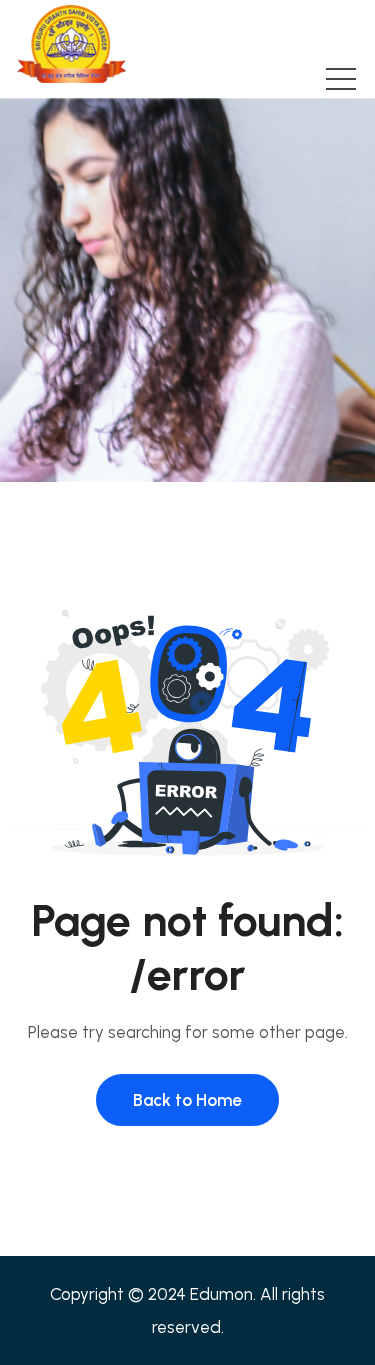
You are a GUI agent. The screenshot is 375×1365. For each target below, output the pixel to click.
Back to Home (187, 1100)
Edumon (221, 1294)
